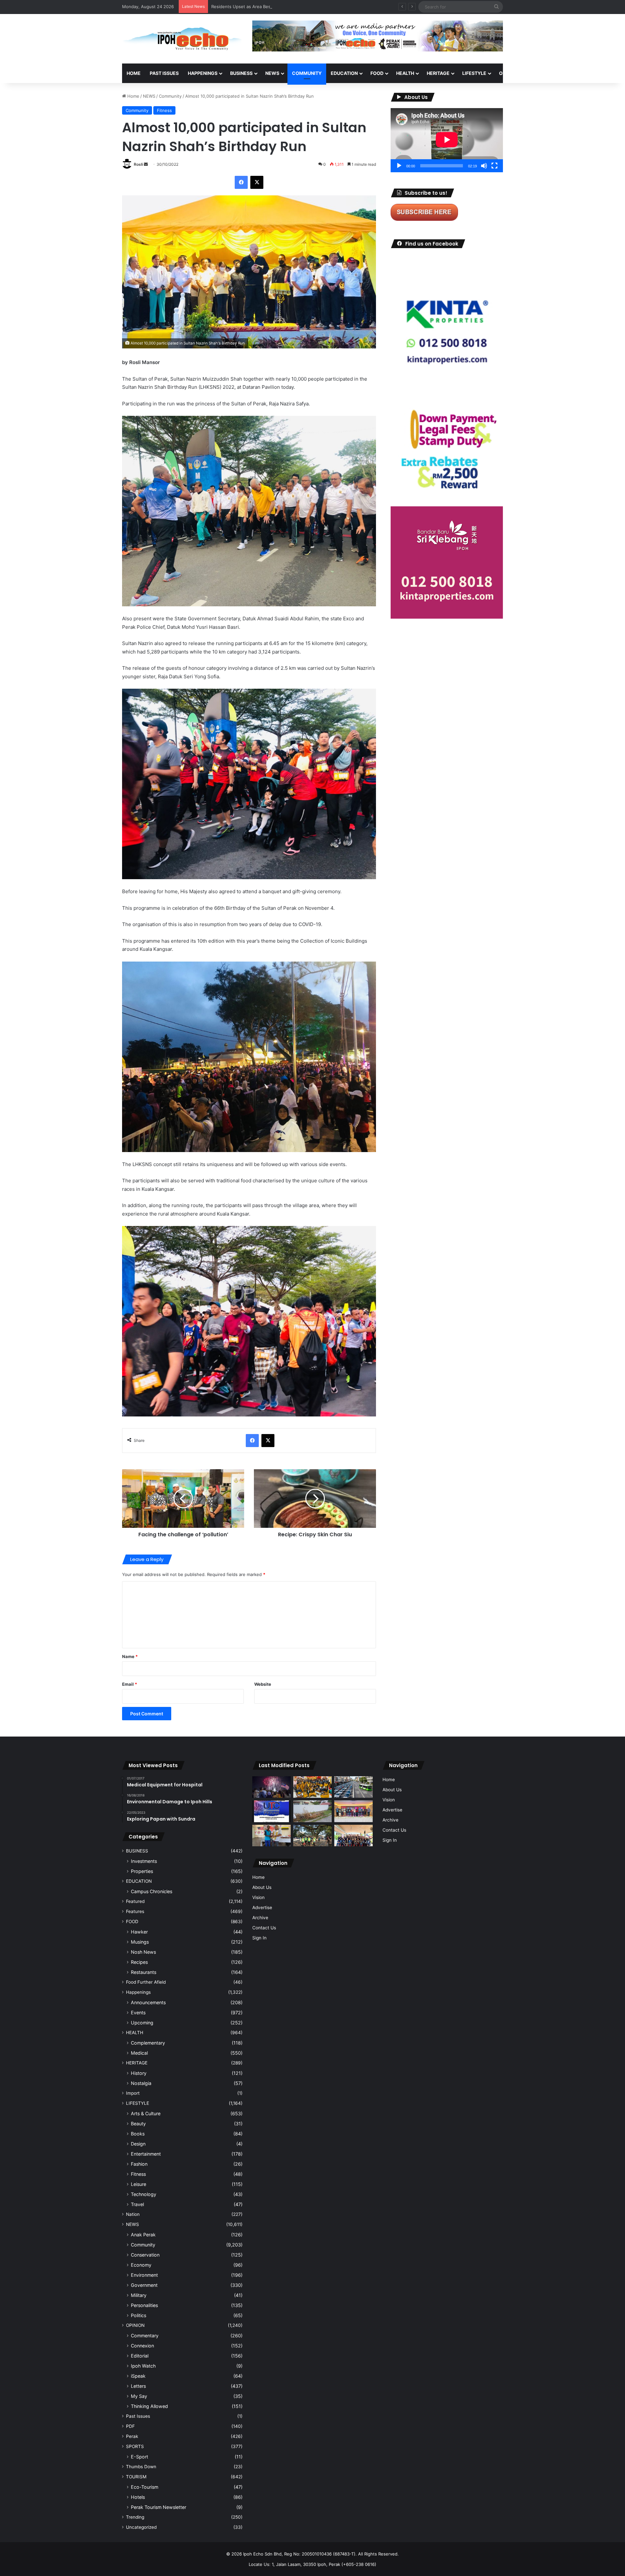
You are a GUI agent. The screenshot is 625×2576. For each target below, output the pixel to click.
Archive (260, 1918)
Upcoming (142, 2023)
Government (144, 2285)
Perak (132, 2436)
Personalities (144, 2305)
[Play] (399, 166)
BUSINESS (241, 73)
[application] (447, 140)
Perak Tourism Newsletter (159, 2507)
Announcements (148, 2002)
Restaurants (144, 1972)
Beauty (138, 2124)
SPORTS (540, 73)
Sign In (259, 1938)
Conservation (145, 2255)
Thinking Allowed (149, 2406)
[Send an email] (146, 164)
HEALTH (405, 73)
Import (133, 2093)
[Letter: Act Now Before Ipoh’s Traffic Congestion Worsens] (354, 1787)
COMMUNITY (307, 73)
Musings (140, 1942)
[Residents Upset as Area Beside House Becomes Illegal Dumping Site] (312, 1811)
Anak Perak (143, 2235)
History (139, 2073)
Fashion (139, 2164)
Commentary (145, 2336)
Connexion (142, 2346)
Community (170, 96)
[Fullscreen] (494, 166)
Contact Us (264, 1928)
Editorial (140, 2356)
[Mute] (484, 166)
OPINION (509, 73)
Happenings (138, 1992)
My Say (139, 2396)
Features (135, 1911)
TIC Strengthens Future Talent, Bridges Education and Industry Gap (280, 7)
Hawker (139, 1932)
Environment (144, 2275)
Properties (142, 1871)
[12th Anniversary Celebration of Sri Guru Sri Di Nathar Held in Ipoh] (312, 1787)
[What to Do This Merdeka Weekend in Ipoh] (271, 1787)
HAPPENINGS (203, 73)
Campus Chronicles (152, 1891)
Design (138, 2144)
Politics (139, 2315)
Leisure (139, 2184)
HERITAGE (438, 73)
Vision (258, 1897)
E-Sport (139, 2457)
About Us (262, 1887)
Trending (135, 2517)
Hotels (138, 2497)
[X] (257, 182)
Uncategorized (141, 2527)
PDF (130, 2426)
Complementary (148, 2043)
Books (138, 2134)
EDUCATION (344, 73)
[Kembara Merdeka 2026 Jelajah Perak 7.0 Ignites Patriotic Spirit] (354, 1836)
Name (130, 1656)
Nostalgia (141, 2083)
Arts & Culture (146, 2113)
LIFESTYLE (474, 73)
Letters (138, 2386)
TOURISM (569, 73)
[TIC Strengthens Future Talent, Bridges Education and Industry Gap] (354, 1811)
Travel (137, 2204)
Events (138, 2013)
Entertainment (146, 2154)
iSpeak (138, 2376)
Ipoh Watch (143, 2366)
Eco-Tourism (145, 2487)
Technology (144, 2194)
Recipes (139, 1962)
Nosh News (143, 1952)
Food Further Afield (146, 1982)
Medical (139, 2053)
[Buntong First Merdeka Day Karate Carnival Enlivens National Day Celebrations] (271, 1836)
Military (139, 2295)
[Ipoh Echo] (182, 39)
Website (263, 1684)
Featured (135, 1901)
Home (134, 73)
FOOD (377, 73)
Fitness (164, 110)
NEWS (272, 73)
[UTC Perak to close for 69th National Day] (271, 1811)
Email (130, 1684)
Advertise (262, 1907)
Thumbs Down (141, 2467)
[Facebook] (241, 182)
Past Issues (164, 73)
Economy (141, 2265)
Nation (133, 2214)
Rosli (138, 164)
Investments (144, 1861)
